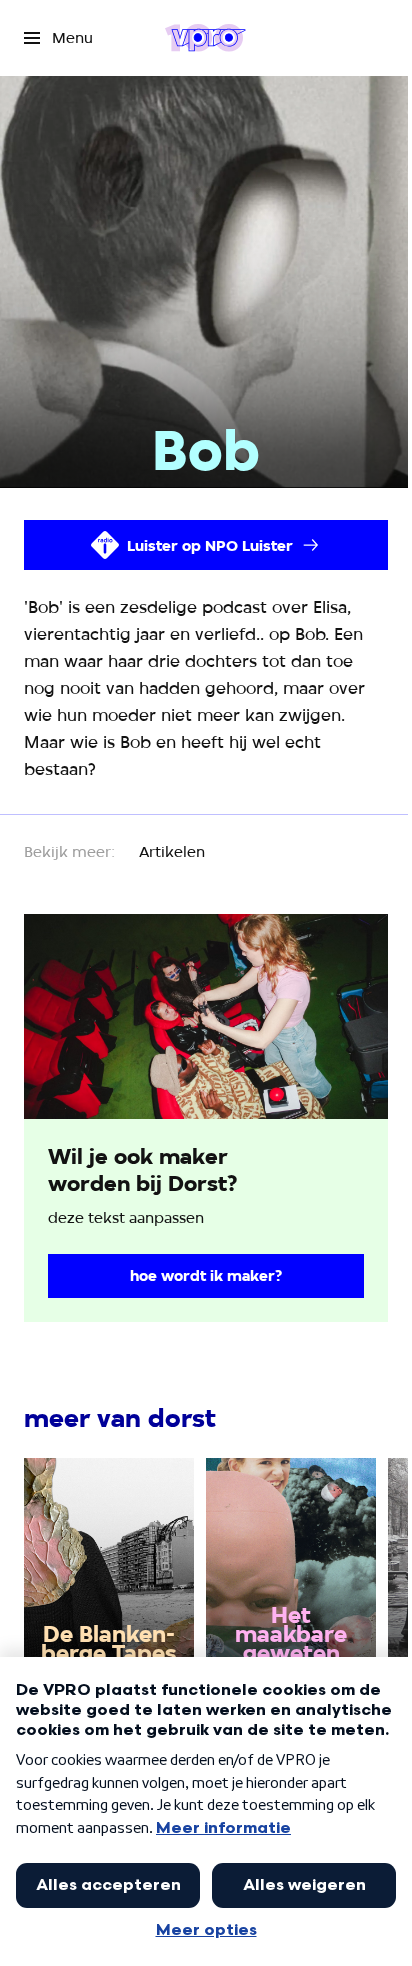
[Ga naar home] (205, 38)
